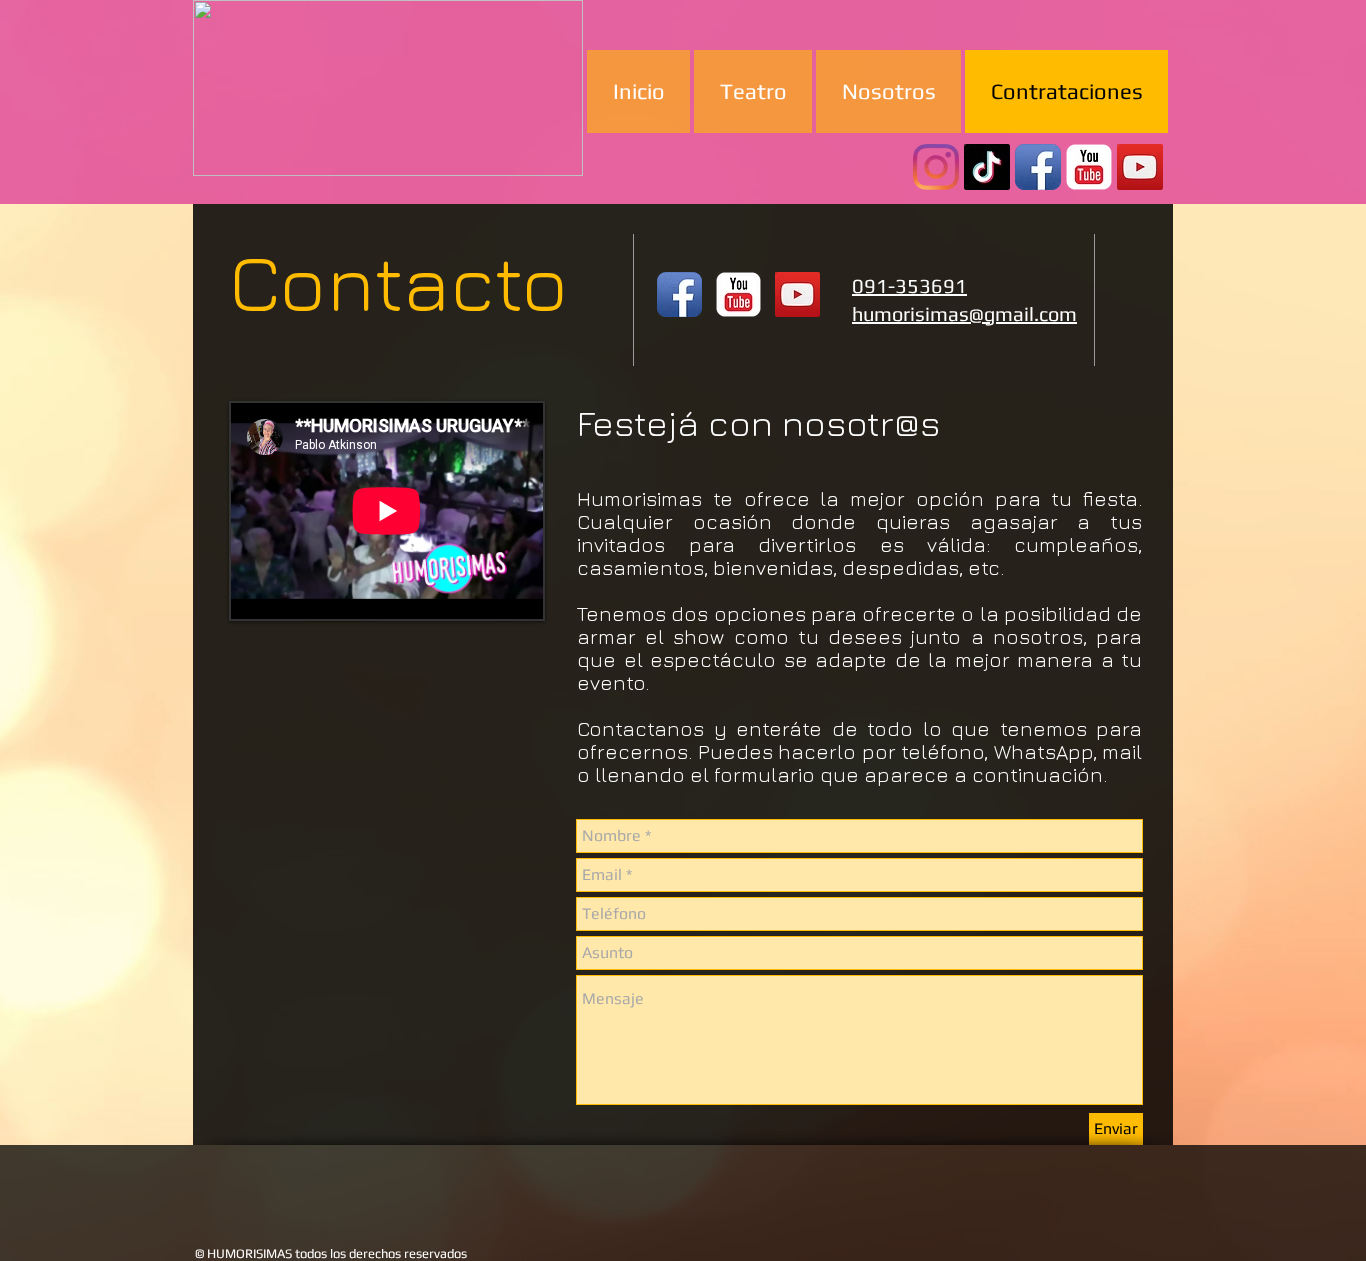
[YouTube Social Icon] (1140, 167)
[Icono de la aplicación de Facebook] (1038, 167)
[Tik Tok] (987, 167)
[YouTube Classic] (1089, 167)
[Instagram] (936, 167)
